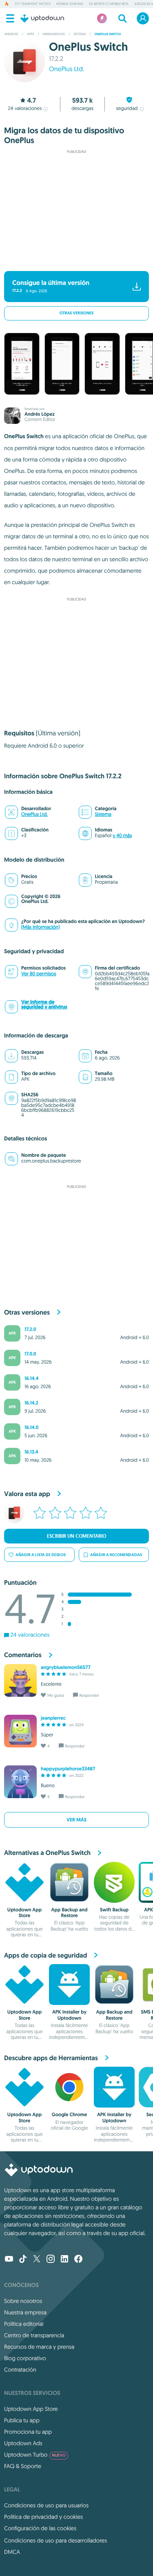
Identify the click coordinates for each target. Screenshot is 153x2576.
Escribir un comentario (76, 1536)
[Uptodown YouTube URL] (9, 2260)
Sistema (103, 814)
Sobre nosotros (23, 2301)
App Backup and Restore (70, 1913)
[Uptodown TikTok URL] (23, 2260)
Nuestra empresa (25, 2312)
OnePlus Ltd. (67, 69)
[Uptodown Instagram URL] (51, 2260)
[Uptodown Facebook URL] (78, 2260)
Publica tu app (22, 2420)
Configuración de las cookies (40, 2528)
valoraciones (25, 109)
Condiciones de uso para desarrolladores (55, 2540)
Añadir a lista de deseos (41, 1555)
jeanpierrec (53, 1718)
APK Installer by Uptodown (69, 2015)
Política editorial (24, 2324)
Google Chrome (70, 2115)
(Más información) (40, 927)
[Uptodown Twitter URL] (37, 2260)
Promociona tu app (28, 2432)
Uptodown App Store (24, 1913)
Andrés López (40, 414)
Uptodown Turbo (35, 2455)
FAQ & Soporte (23, 2466)
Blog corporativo (25, 2358)
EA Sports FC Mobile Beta (109, 4)
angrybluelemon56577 (66, 1667)
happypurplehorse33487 (68, 1769)
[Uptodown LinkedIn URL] (64, 2260)
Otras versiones (76, 313)
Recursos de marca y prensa (39, 2347)
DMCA (12, 2552)
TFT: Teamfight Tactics (33, 4)
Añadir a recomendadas (116, 1555)
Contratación (20, 2370)
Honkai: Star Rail (70, 4)
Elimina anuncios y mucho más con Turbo (73, 260)
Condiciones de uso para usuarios (46, 2505)
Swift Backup (114, 1910)
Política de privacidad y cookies (43, 2517)
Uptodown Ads (23, 2443)
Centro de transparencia (34, 2335)
